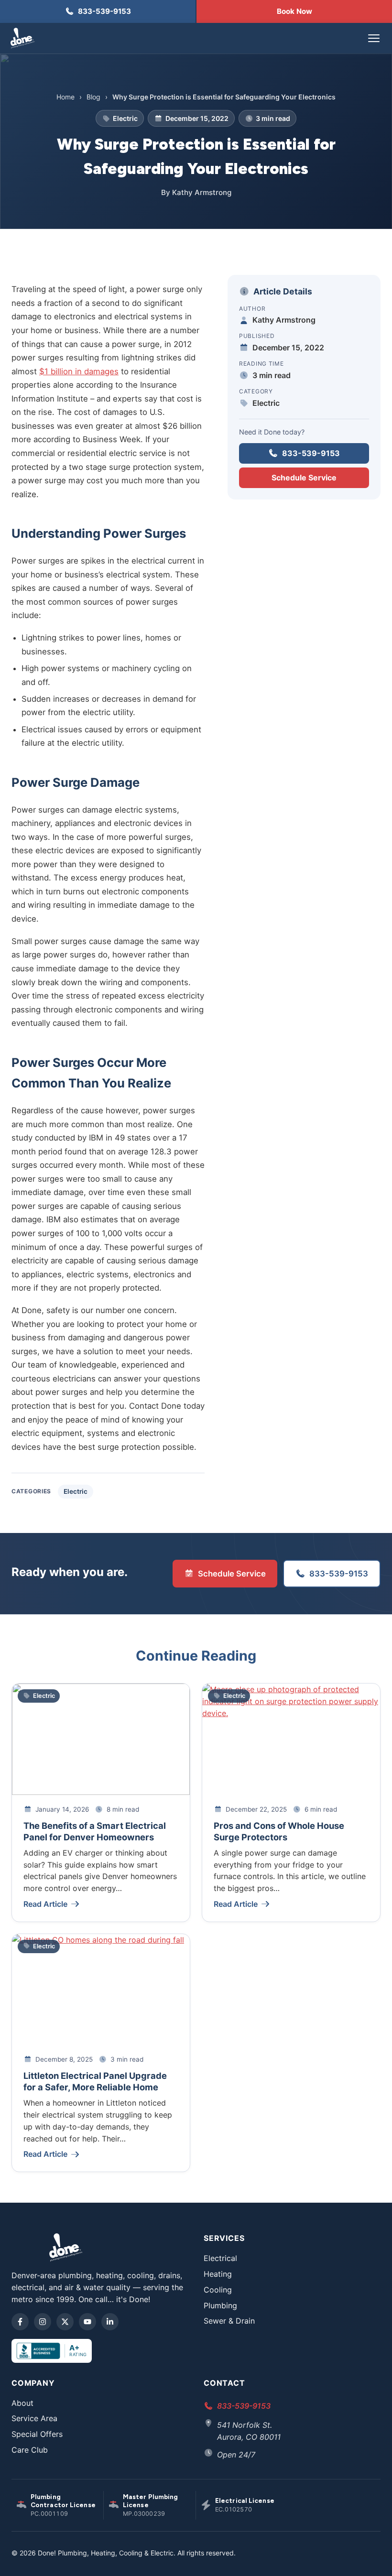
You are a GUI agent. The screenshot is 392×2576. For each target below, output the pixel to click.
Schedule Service (304, 478)
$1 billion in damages (79, 371)
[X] (65, 2322)
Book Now (294, 11)
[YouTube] (87, 2322)
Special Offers (37, 2434)
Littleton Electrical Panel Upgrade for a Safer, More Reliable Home (95, 2081)
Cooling (218, 2290)
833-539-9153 (311, 453)
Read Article (45, 1904)
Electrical (220, 2258)
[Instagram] (43, 2322)
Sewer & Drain (229, 2321)
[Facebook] (20, 2322)
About (22, 2403)
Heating (218, 2274)
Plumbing (220, 2305)
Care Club (30, 2450)
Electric (76, 1491)
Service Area (34, 2418)
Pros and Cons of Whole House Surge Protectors (279, 1831)
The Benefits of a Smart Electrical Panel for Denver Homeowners (95, 1831)
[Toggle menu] (374, 38)
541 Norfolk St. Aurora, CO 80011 (249, 2431)
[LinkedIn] (110, 2322)
